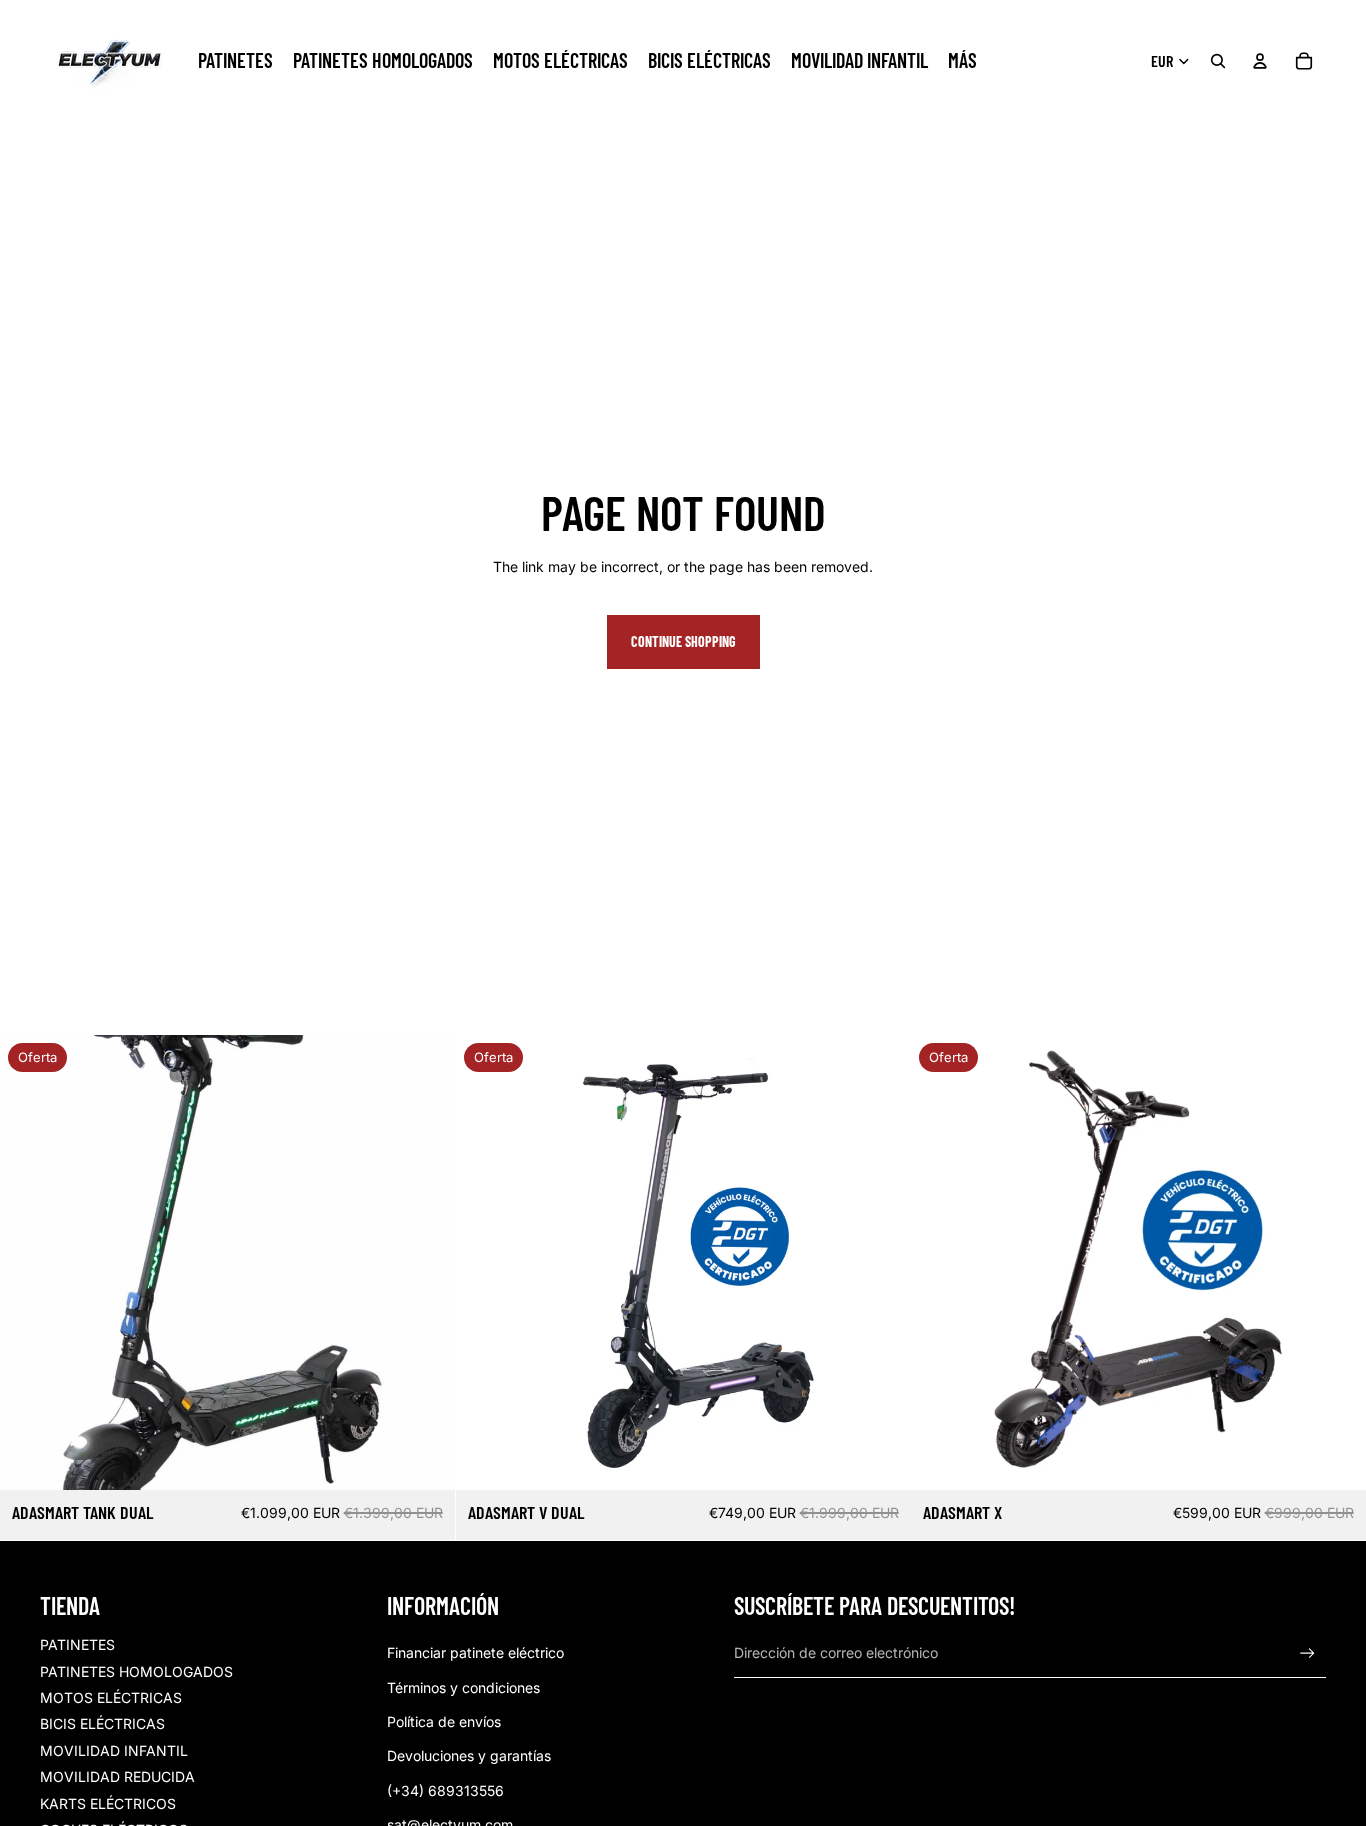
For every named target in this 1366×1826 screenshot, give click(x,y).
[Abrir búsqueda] (1218, 61)
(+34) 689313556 (445, 1790)
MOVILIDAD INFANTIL (114, 1750)
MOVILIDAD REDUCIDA (117, 1776)
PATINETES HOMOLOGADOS (136, 1671)
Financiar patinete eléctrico (475, 1652)
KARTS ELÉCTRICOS (108, 1803)
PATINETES (77, 1644)
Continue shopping (683, 641)
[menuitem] (962, 61)
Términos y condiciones (463, 1687)
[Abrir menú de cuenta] (1260, 61)
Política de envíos (444, 1721)
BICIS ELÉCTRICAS (102, 1723)
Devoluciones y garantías (469, 1755)
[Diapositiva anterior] (30, 1263)
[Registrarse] (1307, 1653)
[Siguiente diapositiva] (425, 1263)
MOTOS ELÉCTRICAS (111, 1697)
